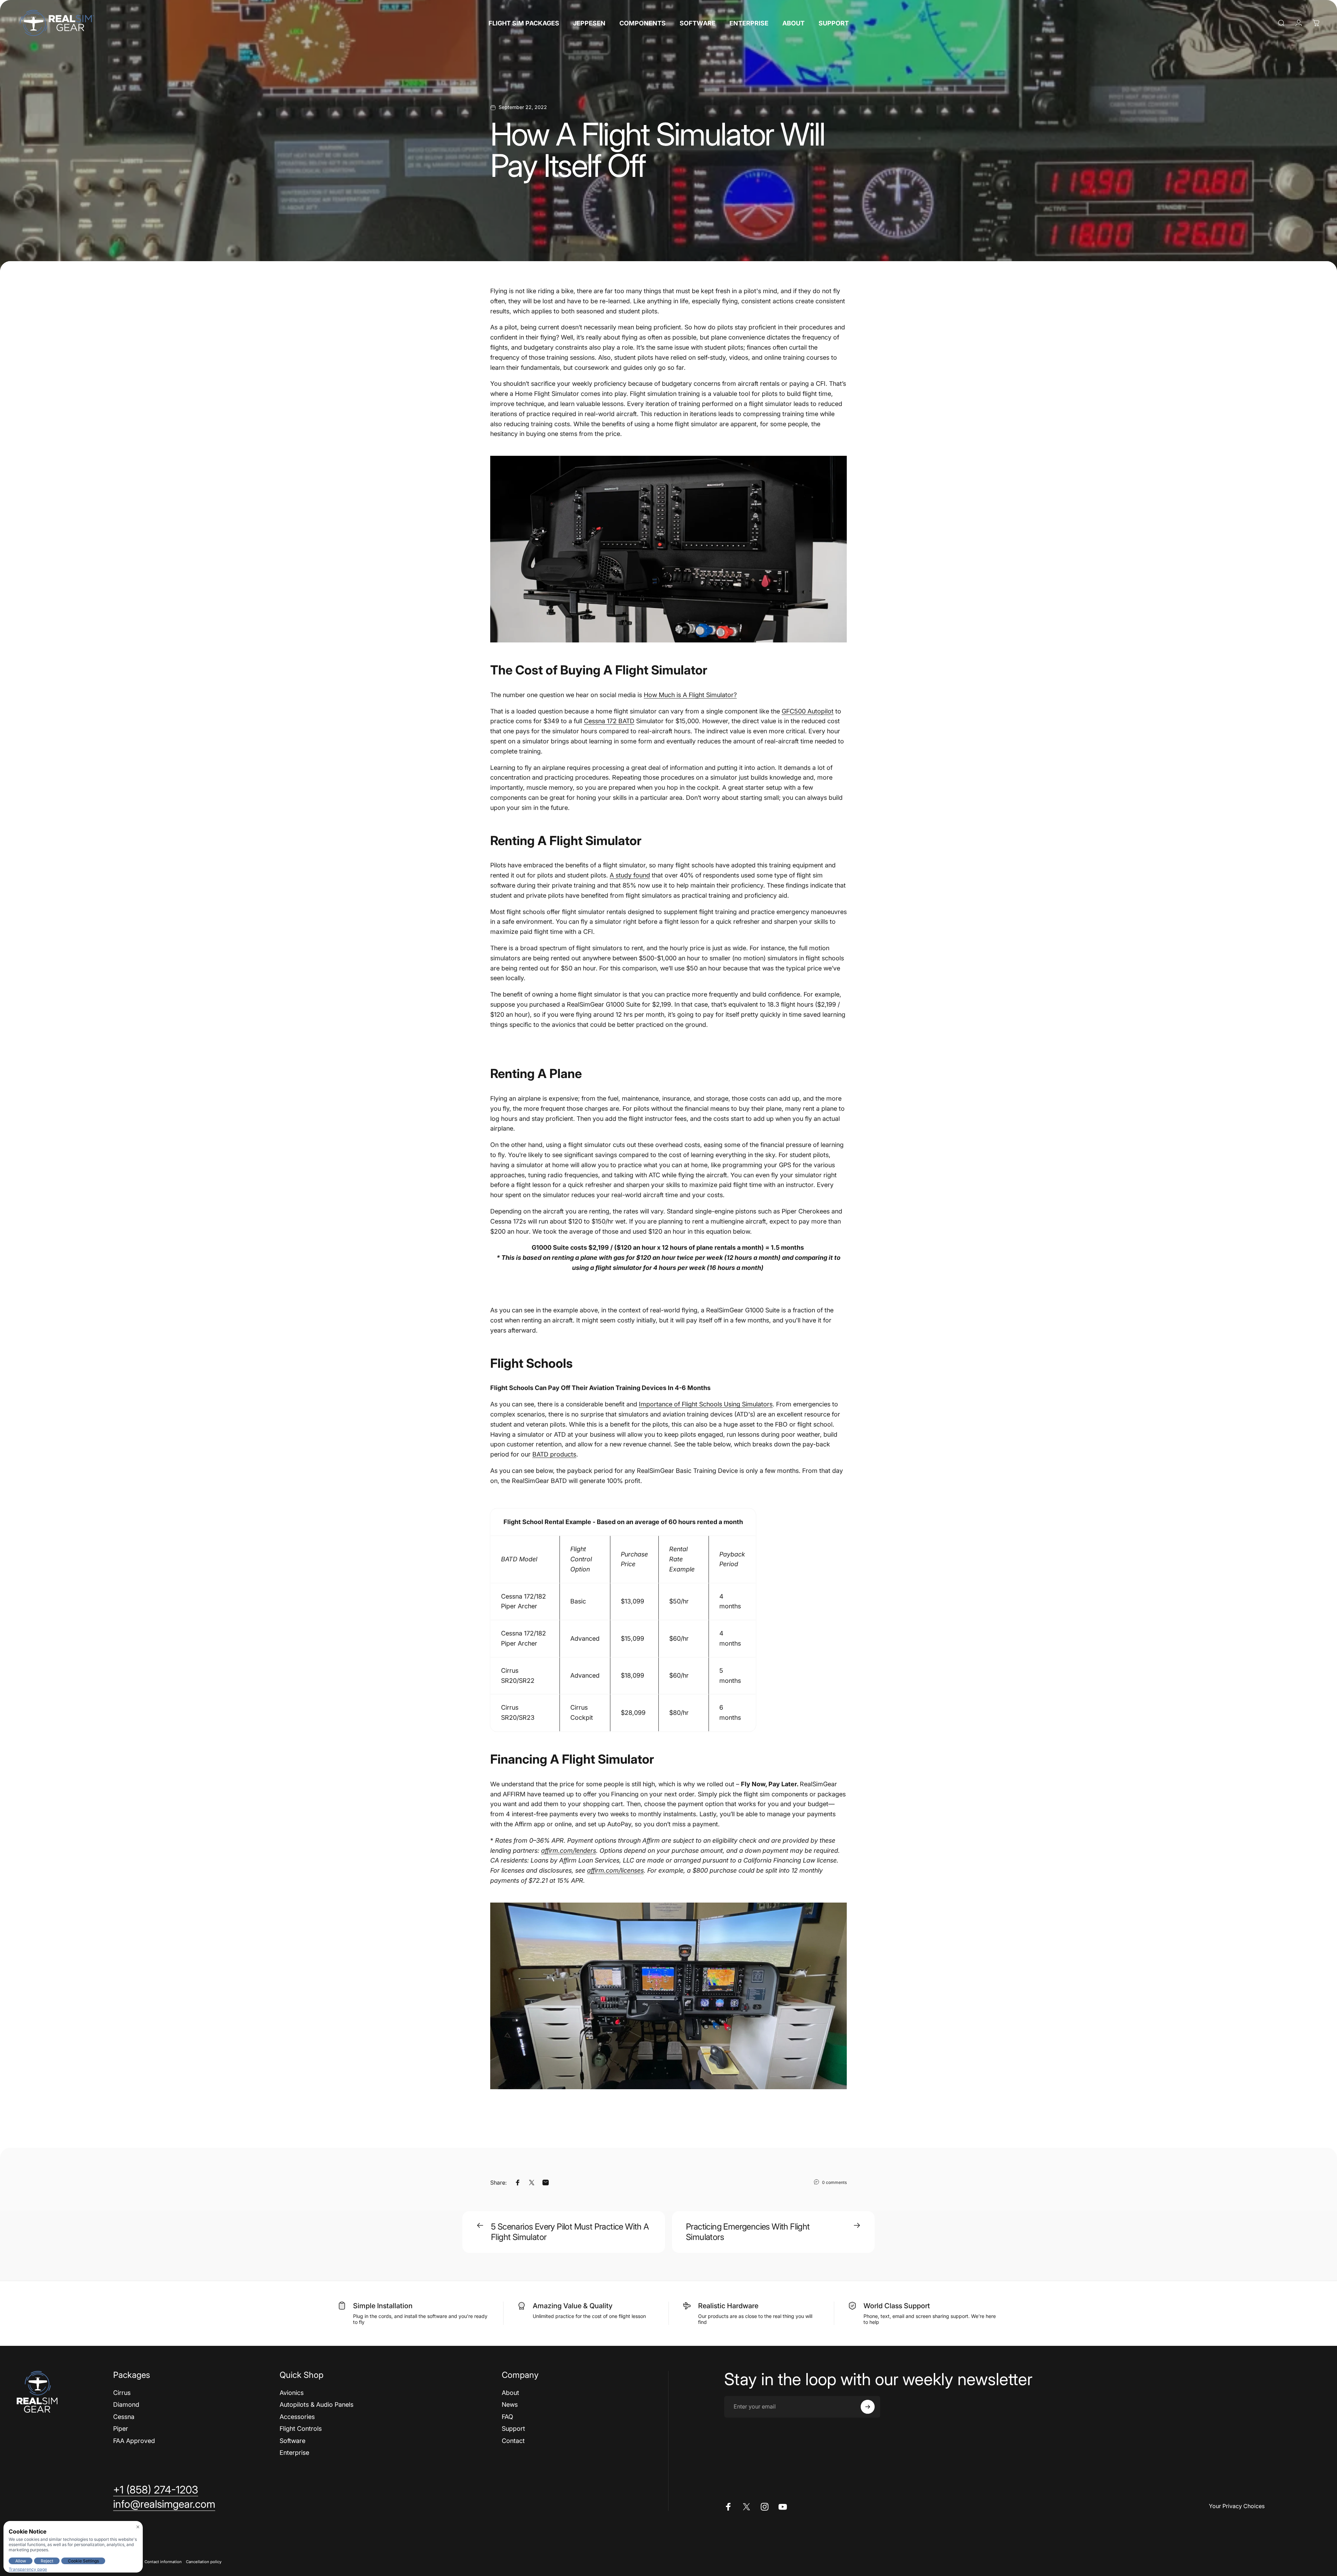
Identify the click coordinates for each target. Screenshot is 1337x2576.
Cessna (124, 2417)
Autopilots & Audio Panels (316, 2405)
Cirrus (122, 2393)
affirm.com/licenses (615, 1870)
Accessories (297, 2417)
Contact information (163, 2562)
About (510, 2393)
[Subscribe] (868, 2407)
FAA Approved (134, 2441)
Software (292, 2441)
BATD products (554, 1454)
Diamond (126, 2405)
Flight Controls (301, 2429)
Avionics (292, 2393)
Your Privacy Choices (1237, 2506)
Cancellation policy (204, 2562)
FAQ (507, 2417)
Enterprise (294, 2453)
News (510, 2405)
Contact (513, 2441)
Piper (121, 2429)
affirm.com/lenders (569, 1851)
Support (513, 2429)
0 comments (834, 2182)
